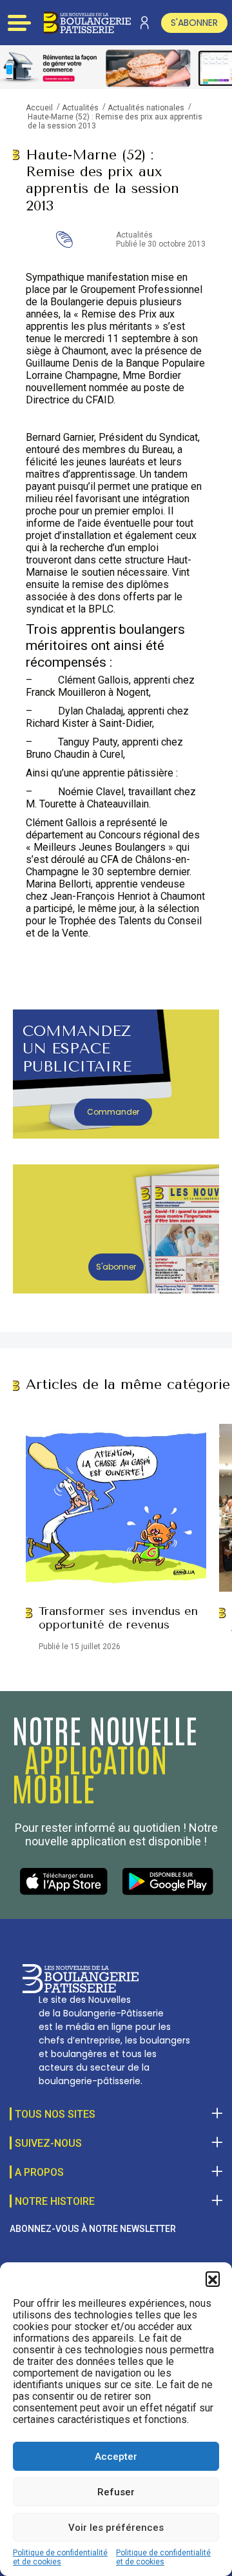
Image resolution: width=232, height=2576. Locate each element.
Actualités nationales (146, 108)
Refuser (116, 2492)
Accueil (39, 108)
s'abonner (194, 23)
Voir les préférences (116, 2528)
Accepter (116, 2457)
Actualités (80, 108)
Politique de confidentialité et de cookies (60, 2557)
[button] (213, 2278)
